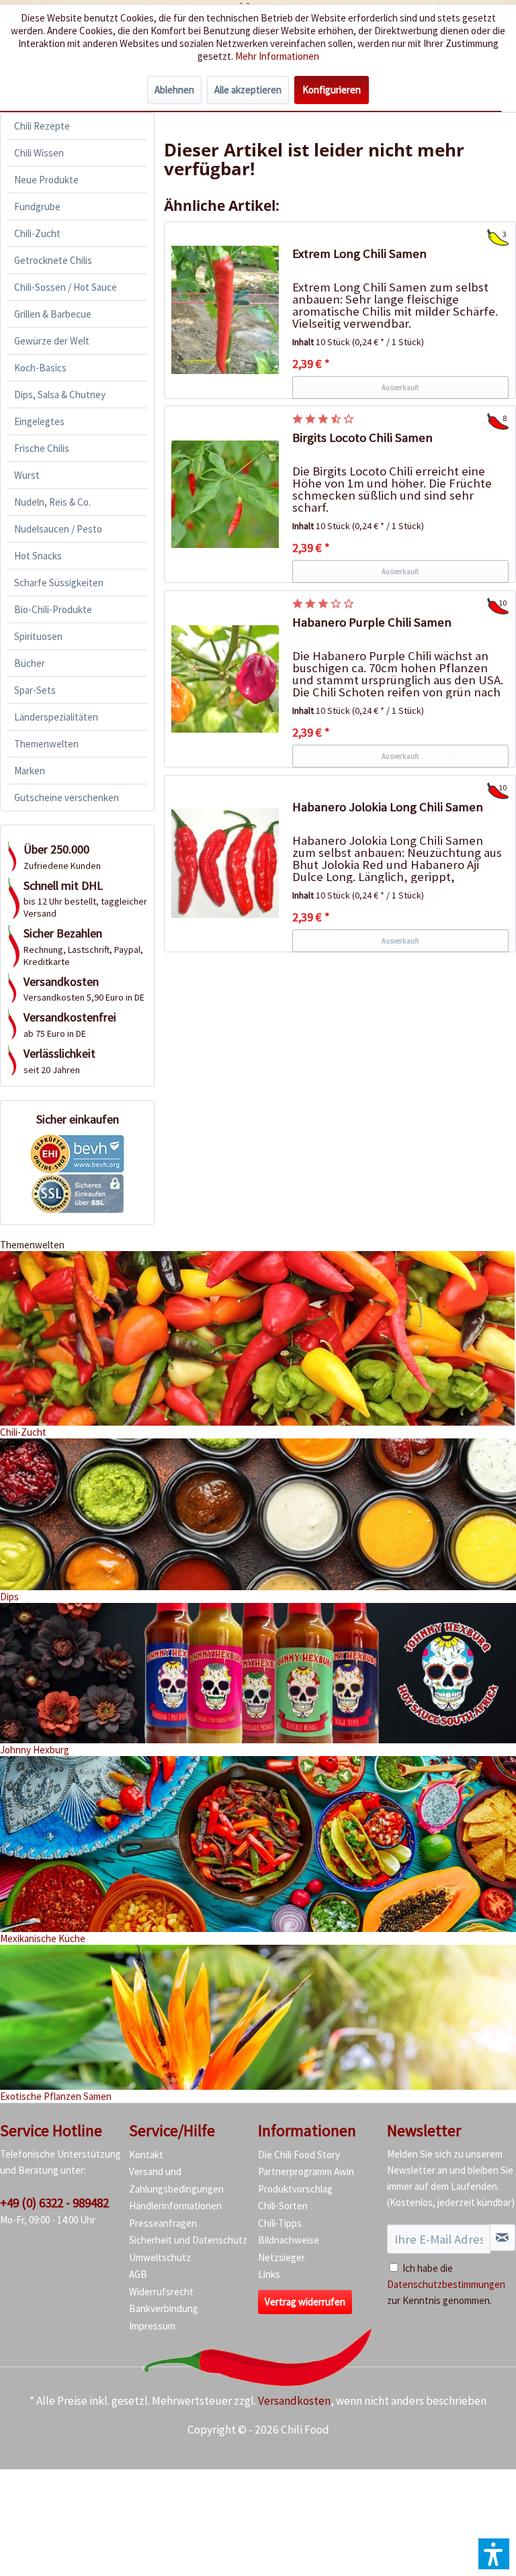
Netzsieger (282, 2257)
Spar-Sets (35, 690)
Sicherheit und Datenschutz (188, 2240)
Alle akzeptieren (248, 90)
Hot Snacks (38, 556)
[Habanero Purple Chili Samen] (225, 679)
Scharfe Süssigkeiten (59, 583)
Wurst (27, 475)
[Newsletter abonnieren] (503, 2238)
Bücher (30, 663)
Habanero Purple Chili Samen (372, 622)
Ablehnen (174, 90)
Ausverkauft (400, 387)
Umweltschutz (160, 2257)
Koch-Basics (40, 368)
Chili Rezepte (42, 126)
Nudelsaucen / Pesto (58, 529)
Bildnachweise (289, 2240)
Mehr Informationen (277, 56)
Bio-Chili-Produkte (53, 609)
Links (269, 2274)
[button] (494, 2554)
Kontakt (146, 2155)
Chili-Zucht (37, 233)
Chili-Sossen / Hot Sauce (66, 287)
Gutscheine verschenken (67, 797)
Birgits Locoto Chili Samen (362, 438)
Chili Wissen (39, 153)
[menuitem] (77, 126)
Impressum (152, 2326)
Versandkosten (294, 2401)
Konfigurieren (332, 90)
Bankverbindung (164, 2308)
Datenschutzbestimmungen (446, 2284)
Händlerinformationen (175, 2206)
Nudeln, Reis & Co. (52, 502)
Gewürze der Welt (52, 341)
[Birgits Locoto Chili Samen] (225, 494)
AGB (138, 2274)
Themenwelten (46, 744)
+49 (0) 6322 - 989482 (54, 2203)
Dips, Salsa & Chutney (60, 395)
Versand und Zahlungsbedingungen (176, 2180)
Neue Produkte (46, 180)
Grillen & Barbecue (53, 314)
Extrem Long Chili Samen (359, 254)
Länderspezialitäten (56, 717)
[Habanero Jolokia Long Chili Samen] (225, 864)
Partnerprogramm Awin (306, 2171)
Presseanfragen (163, 2223)
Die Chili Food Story (299, 2155)
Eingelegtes (39, 421)
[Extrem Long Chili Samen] (225, 310)
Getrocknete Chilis (53, 260)
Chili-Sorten (283, 2206)
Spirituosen (38, 636)
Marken (30, 771)
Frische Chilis (42, 448)
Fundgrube (37, 206)
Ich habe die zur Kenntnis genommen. (446, 2284)
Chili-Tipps (280, 2223)
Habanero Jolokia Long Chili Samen (388, 807)
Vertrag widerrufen (305, 2302)
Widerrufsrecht (161, 2292)
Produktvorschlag (295, 2189)
